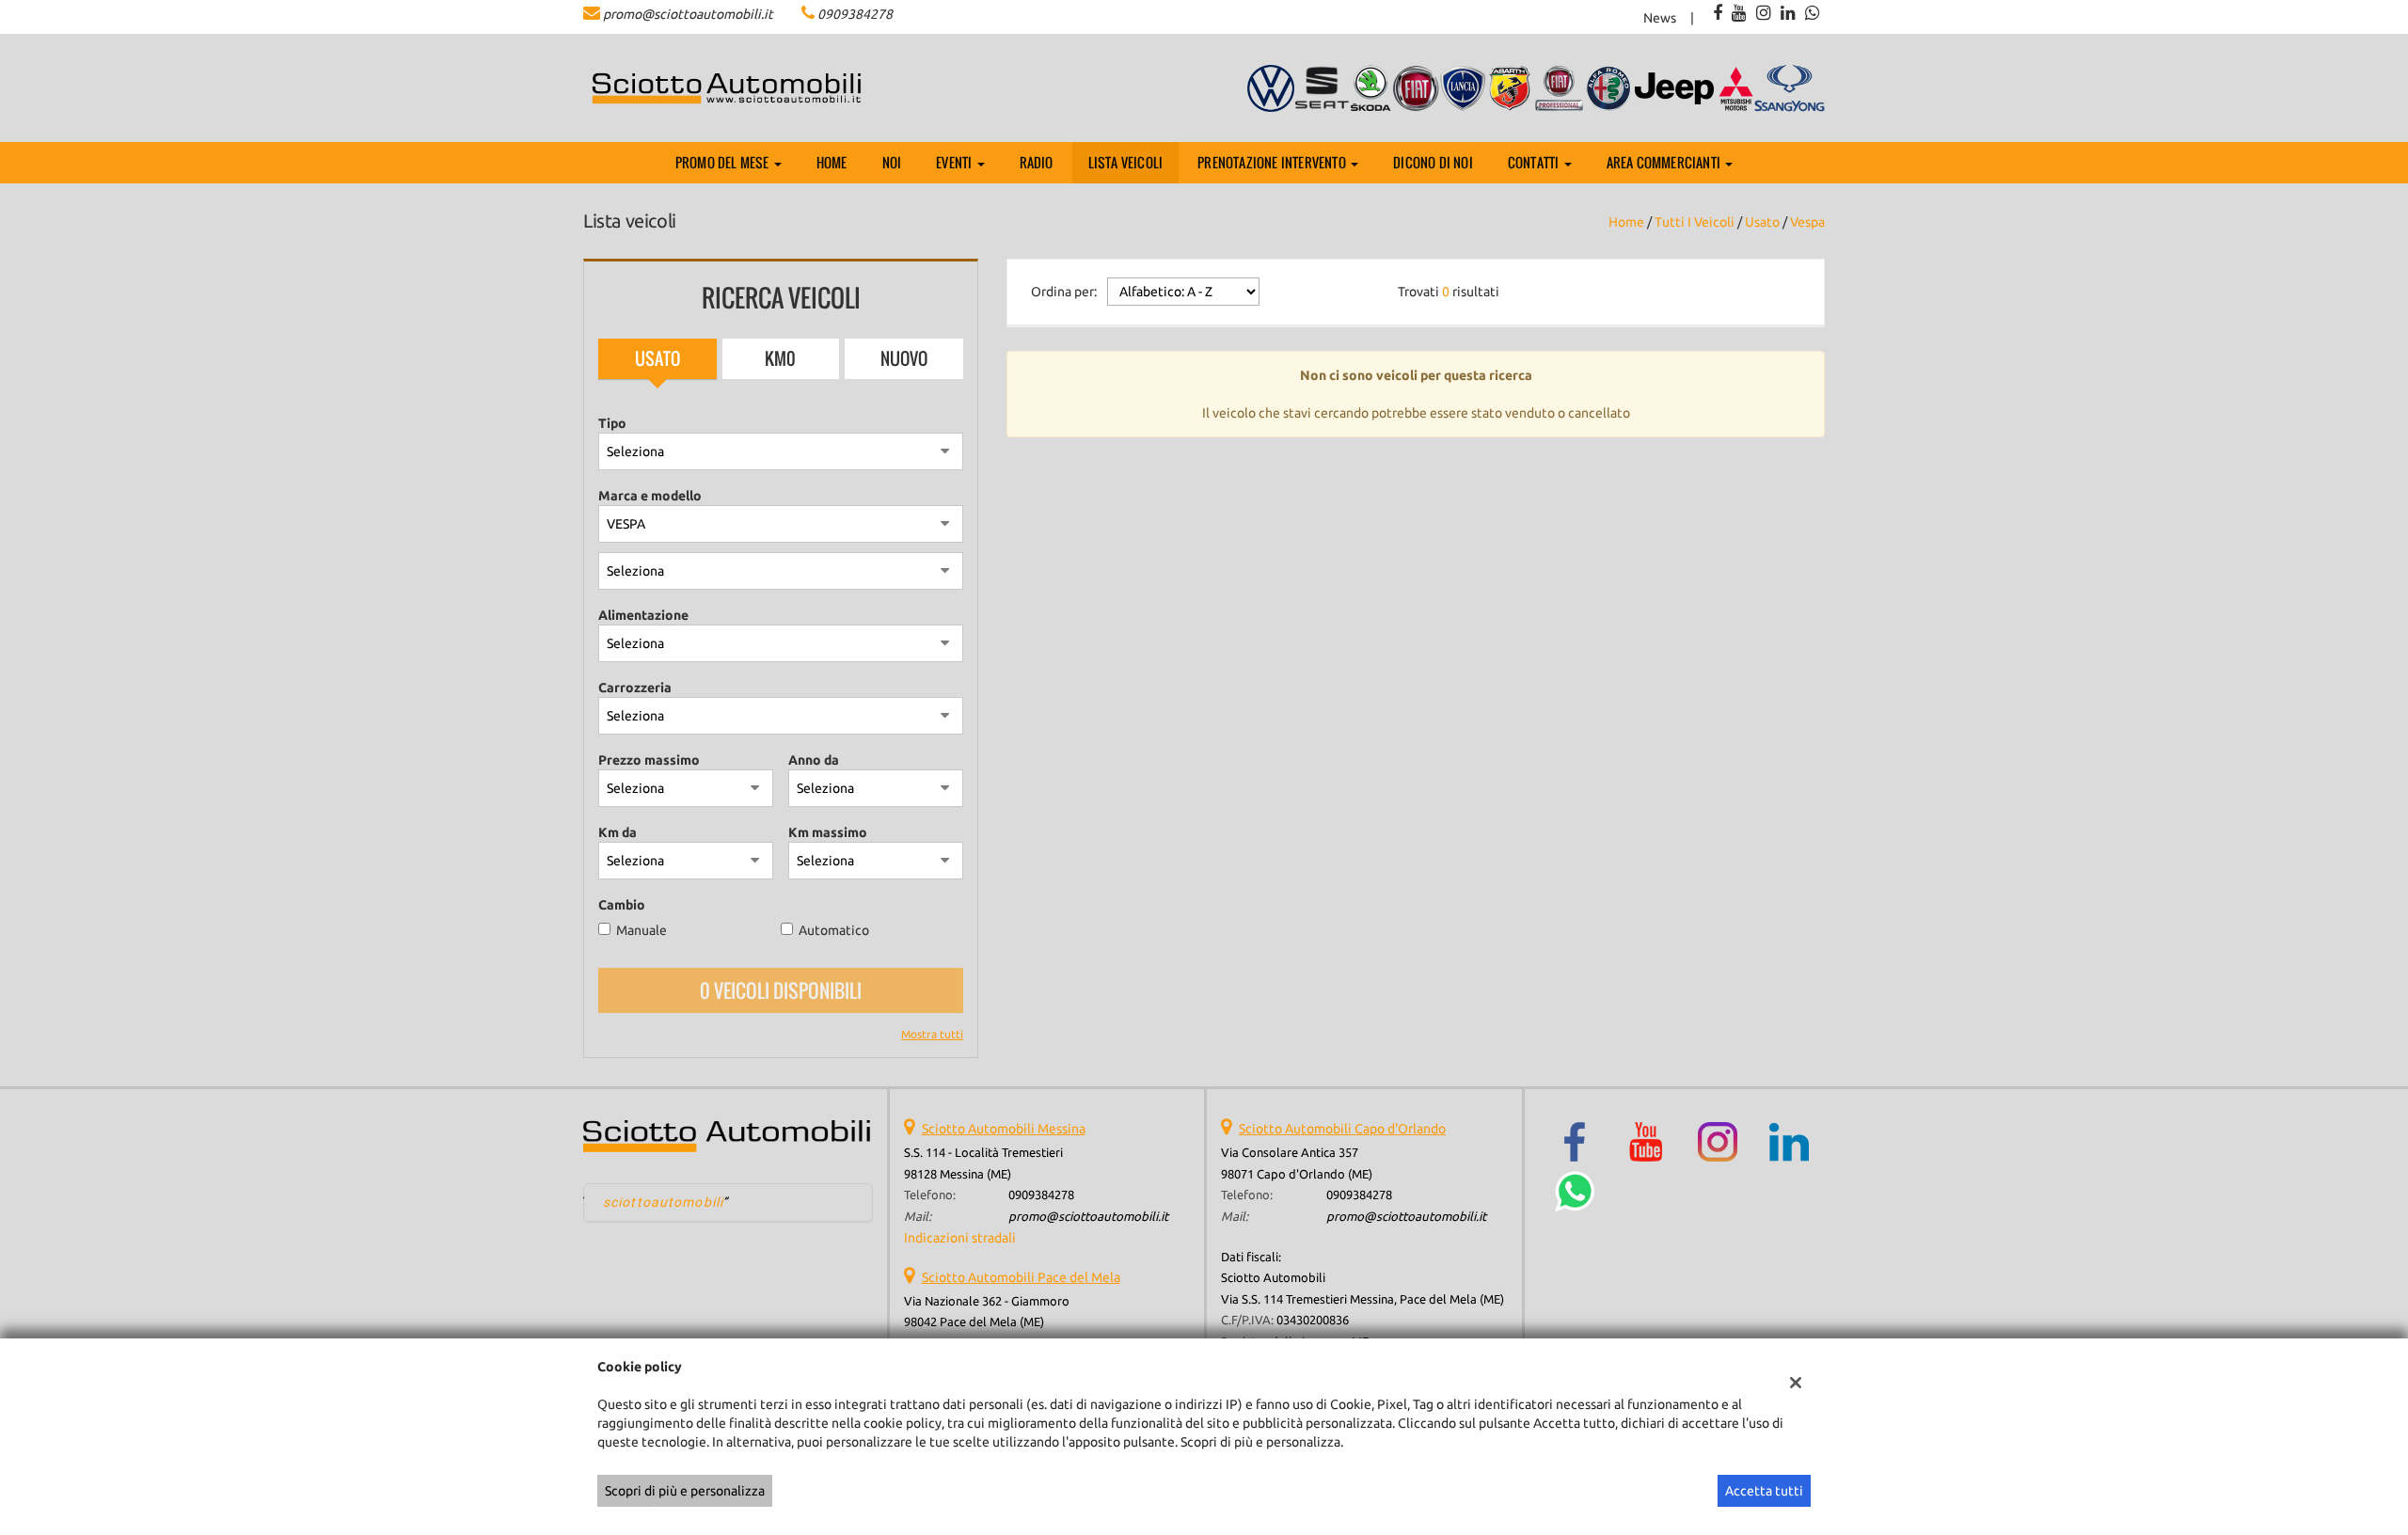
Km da (618, 832)
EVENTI (955, 162)
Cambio (622, 905)
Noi (892, 162)
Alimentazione (643, 615)
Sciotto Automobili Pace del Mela (1021, 1277)
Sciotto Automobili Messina (1004, 1129)
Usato (657, 358)
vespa (1807, 222)
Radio (1037, 162)
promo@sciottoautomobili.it (688, 14)
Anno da (814, 760)
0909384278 (855, 14)
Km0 (780, 358)
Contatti (1535, 162)
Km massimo (828, 832)
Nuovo (904, 358)
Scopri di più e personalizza (685, 1491)
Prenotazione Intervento (1273, 162)
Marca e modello (650, 496)
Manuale (642, 930)
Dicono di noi (1433, 162)
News (1660, 18)
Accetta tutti (1764, 1491)
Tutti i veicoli (1695, 222)
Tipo (612, 423)
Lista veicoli (1126, 162)
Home (832, 162)
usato (1762, 222)
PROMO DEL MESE (724, 162)
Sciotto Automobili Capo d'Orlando (1342, 1129)
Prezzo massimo (649, 760)
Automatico (834, 930)
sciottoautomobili (663, 1202)
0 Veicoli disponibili (781, 990)
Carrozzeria (635, 688)
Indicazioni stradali (960, 1238)
